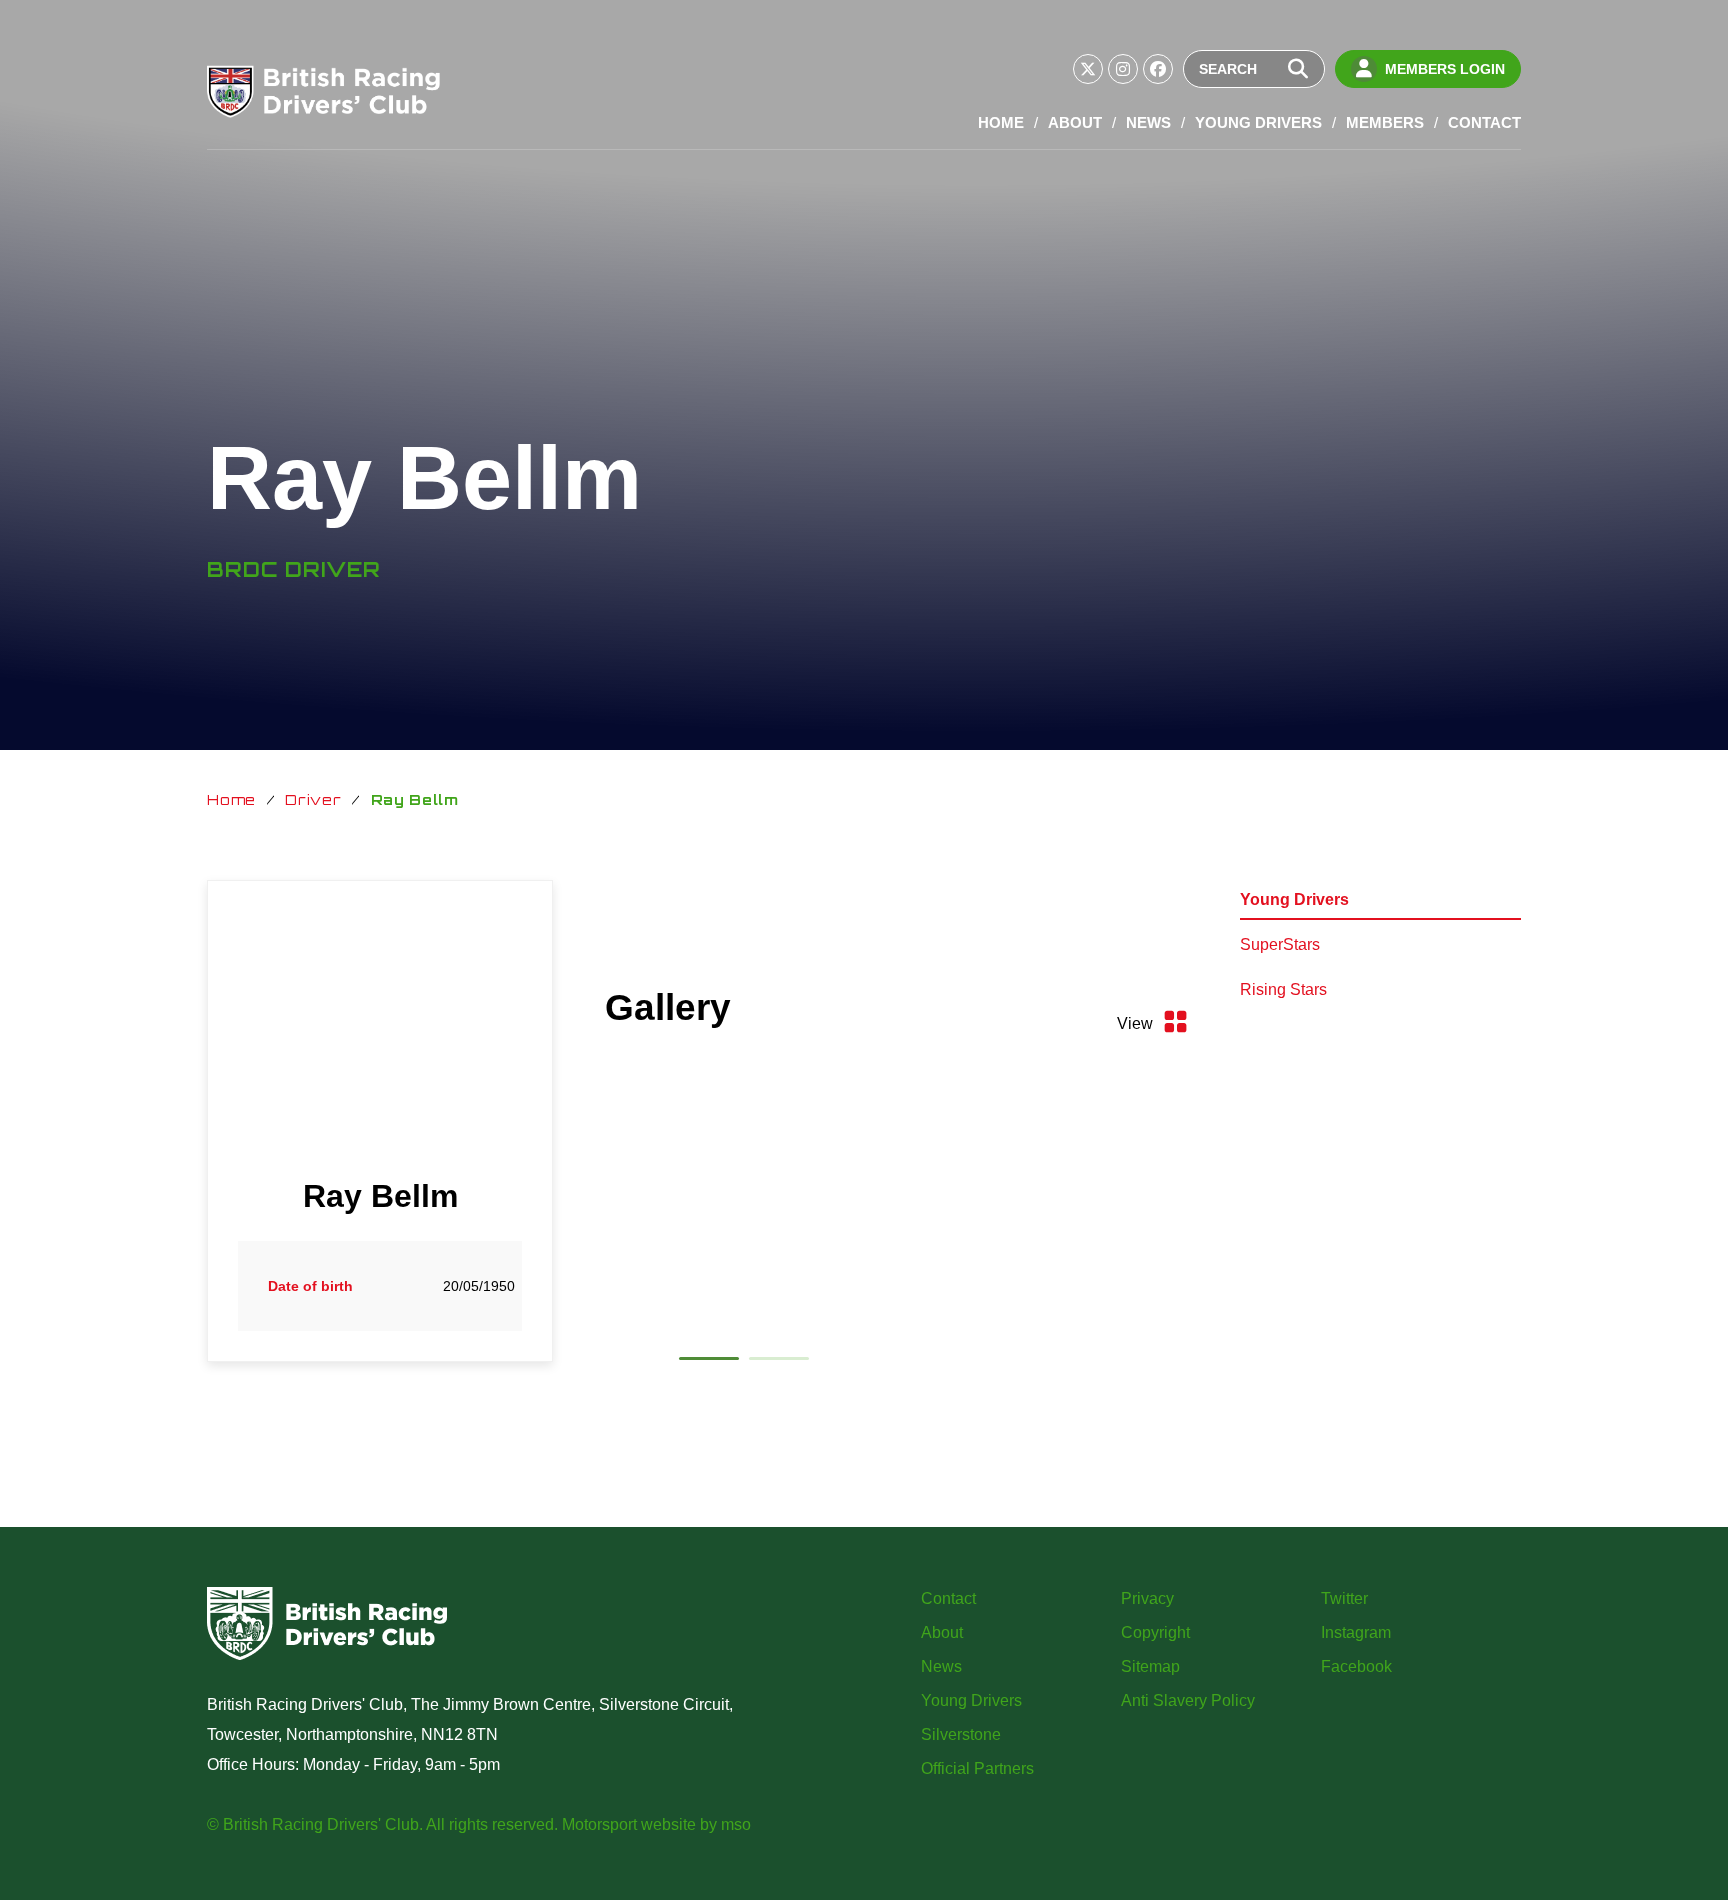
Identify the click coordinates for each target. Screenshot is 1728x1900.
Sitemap (1150, 1666)
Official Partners (977, 1768)
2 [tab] (779, 1362)
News (1148, 122)
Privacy (1147, 1598)
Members (1385, 122)
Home (1001, 122)
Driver (313, 799)
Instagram (1356, 1632)
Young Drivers (1258, 122)
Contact (1484, 122)
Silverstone (961, 1734)
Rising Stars (1283, 989)
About (1075, 122)
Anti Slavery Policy (1188, 1700)
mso (736, 1824)
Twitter (1344, 1598)
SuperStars (1280, 944)
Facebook (1356, 1666)
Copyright (1155, 1632)
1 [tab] (709, 1362)
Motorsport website (629, 1824)
